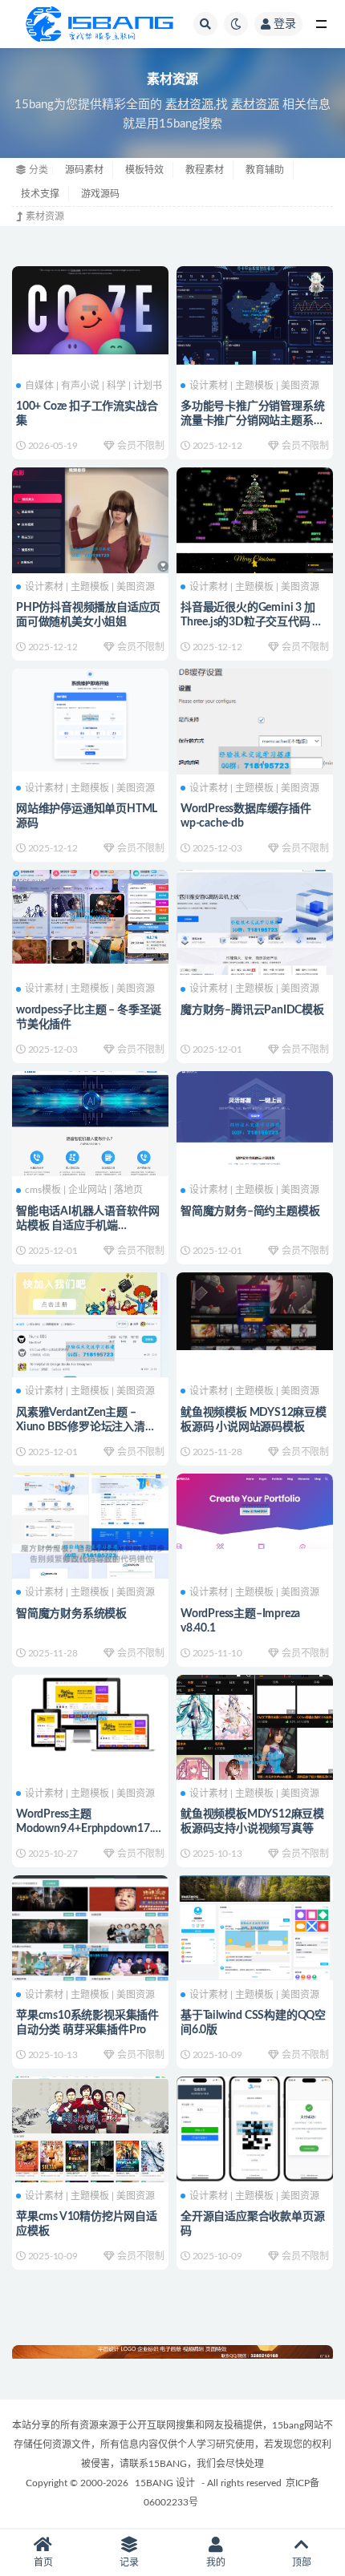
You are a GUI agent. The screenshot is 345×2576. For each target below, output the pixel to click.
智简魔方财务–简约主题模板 (250, 1211)
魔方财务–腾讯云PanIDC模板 (252, 1010)
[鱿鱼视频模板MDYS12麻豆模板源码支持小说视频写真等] (255, 1760)
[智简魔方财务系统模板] (90, 1552)
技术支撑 (40, 194)
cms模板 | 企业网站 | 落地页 (84, 1190)
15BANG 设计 (165, 2483)
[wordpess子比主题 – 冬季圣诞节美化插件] (90, 915)
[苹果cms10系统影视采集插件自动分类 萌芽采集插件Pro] (90, 1953)
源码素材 (84, 170)
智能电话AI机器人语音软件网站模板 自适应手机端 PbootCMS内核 (88, 1226)
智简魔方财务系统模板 (71, 1614)
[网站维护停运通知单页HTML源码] (90, 718)
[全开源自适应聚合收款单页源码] (255, 2127)
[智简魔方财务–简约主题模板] (255, 1130)
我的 (216, 2562)
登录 (285, 24)
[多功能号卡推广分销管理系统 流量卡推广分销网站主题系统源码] (255, 313)
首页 (43, 2562)
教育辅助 (265, 170)
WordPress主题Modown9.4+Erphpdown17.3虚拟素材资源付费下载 (87, 1829)
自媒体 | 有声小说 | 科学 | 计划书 (93, 386)
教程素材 (205, 170)
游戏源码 (100, 194)
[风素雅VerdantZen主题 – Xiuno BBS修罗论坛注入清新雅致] (90, 1352)
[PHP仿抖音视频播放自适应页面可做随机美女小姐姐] (90, 553)
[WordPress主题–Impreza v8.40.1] (255, 1510)
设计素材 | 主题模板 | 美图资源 (254, 386)
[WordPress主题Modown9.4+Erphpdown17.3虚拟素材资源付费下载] (90, 1717)
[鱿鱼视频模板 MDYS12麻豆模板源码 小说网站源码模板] (255, 1309)
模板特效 (144, 170)
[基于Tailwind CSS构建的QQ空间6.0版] (255, 1926)
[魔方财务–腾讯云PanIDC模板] (255, 927)
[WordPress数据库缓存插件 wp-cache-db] (255, 761)
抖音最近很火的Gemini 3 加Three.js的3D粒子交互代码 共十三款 (252, 622)
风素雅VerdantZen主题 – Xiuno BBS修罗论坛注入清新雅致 (86, 1427)
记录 (129, 2562)
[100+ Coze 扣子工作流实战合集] (90, 308)
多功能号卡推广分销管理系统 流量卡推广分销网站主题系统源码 (252, 421)
